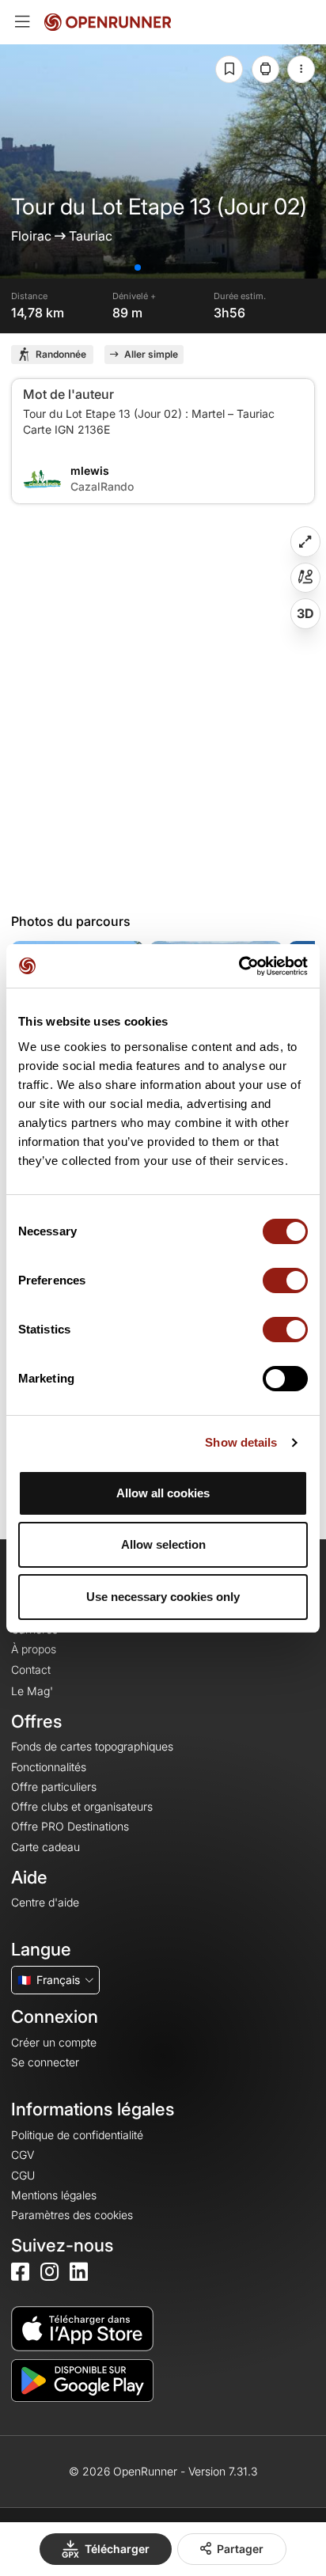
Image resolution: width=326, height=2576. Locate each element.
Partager (240, 2549)
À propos (34, 1649)
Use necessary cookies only (163, 1597)
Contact (31, 1669)
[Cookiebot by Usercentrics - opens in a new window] (239, 966)
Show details (241, 1442)
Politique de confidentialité (77, 2135)
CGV (23, 2155)
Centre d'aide (45, 1902)
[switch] (285, 1280)
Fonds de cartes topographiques (92, 1746)
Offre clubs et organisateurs (82, 1806)
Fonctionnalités (49, 1767)
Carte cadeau (45, 1847)
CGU (23, 2175)
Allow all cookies (163, 1493)
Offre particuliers (54, 1787)
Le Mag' (32, 1691)
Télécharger (117, 2549)
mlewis (90, 470)
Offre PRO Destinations (70, 1826)
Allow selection (163, 1544)
